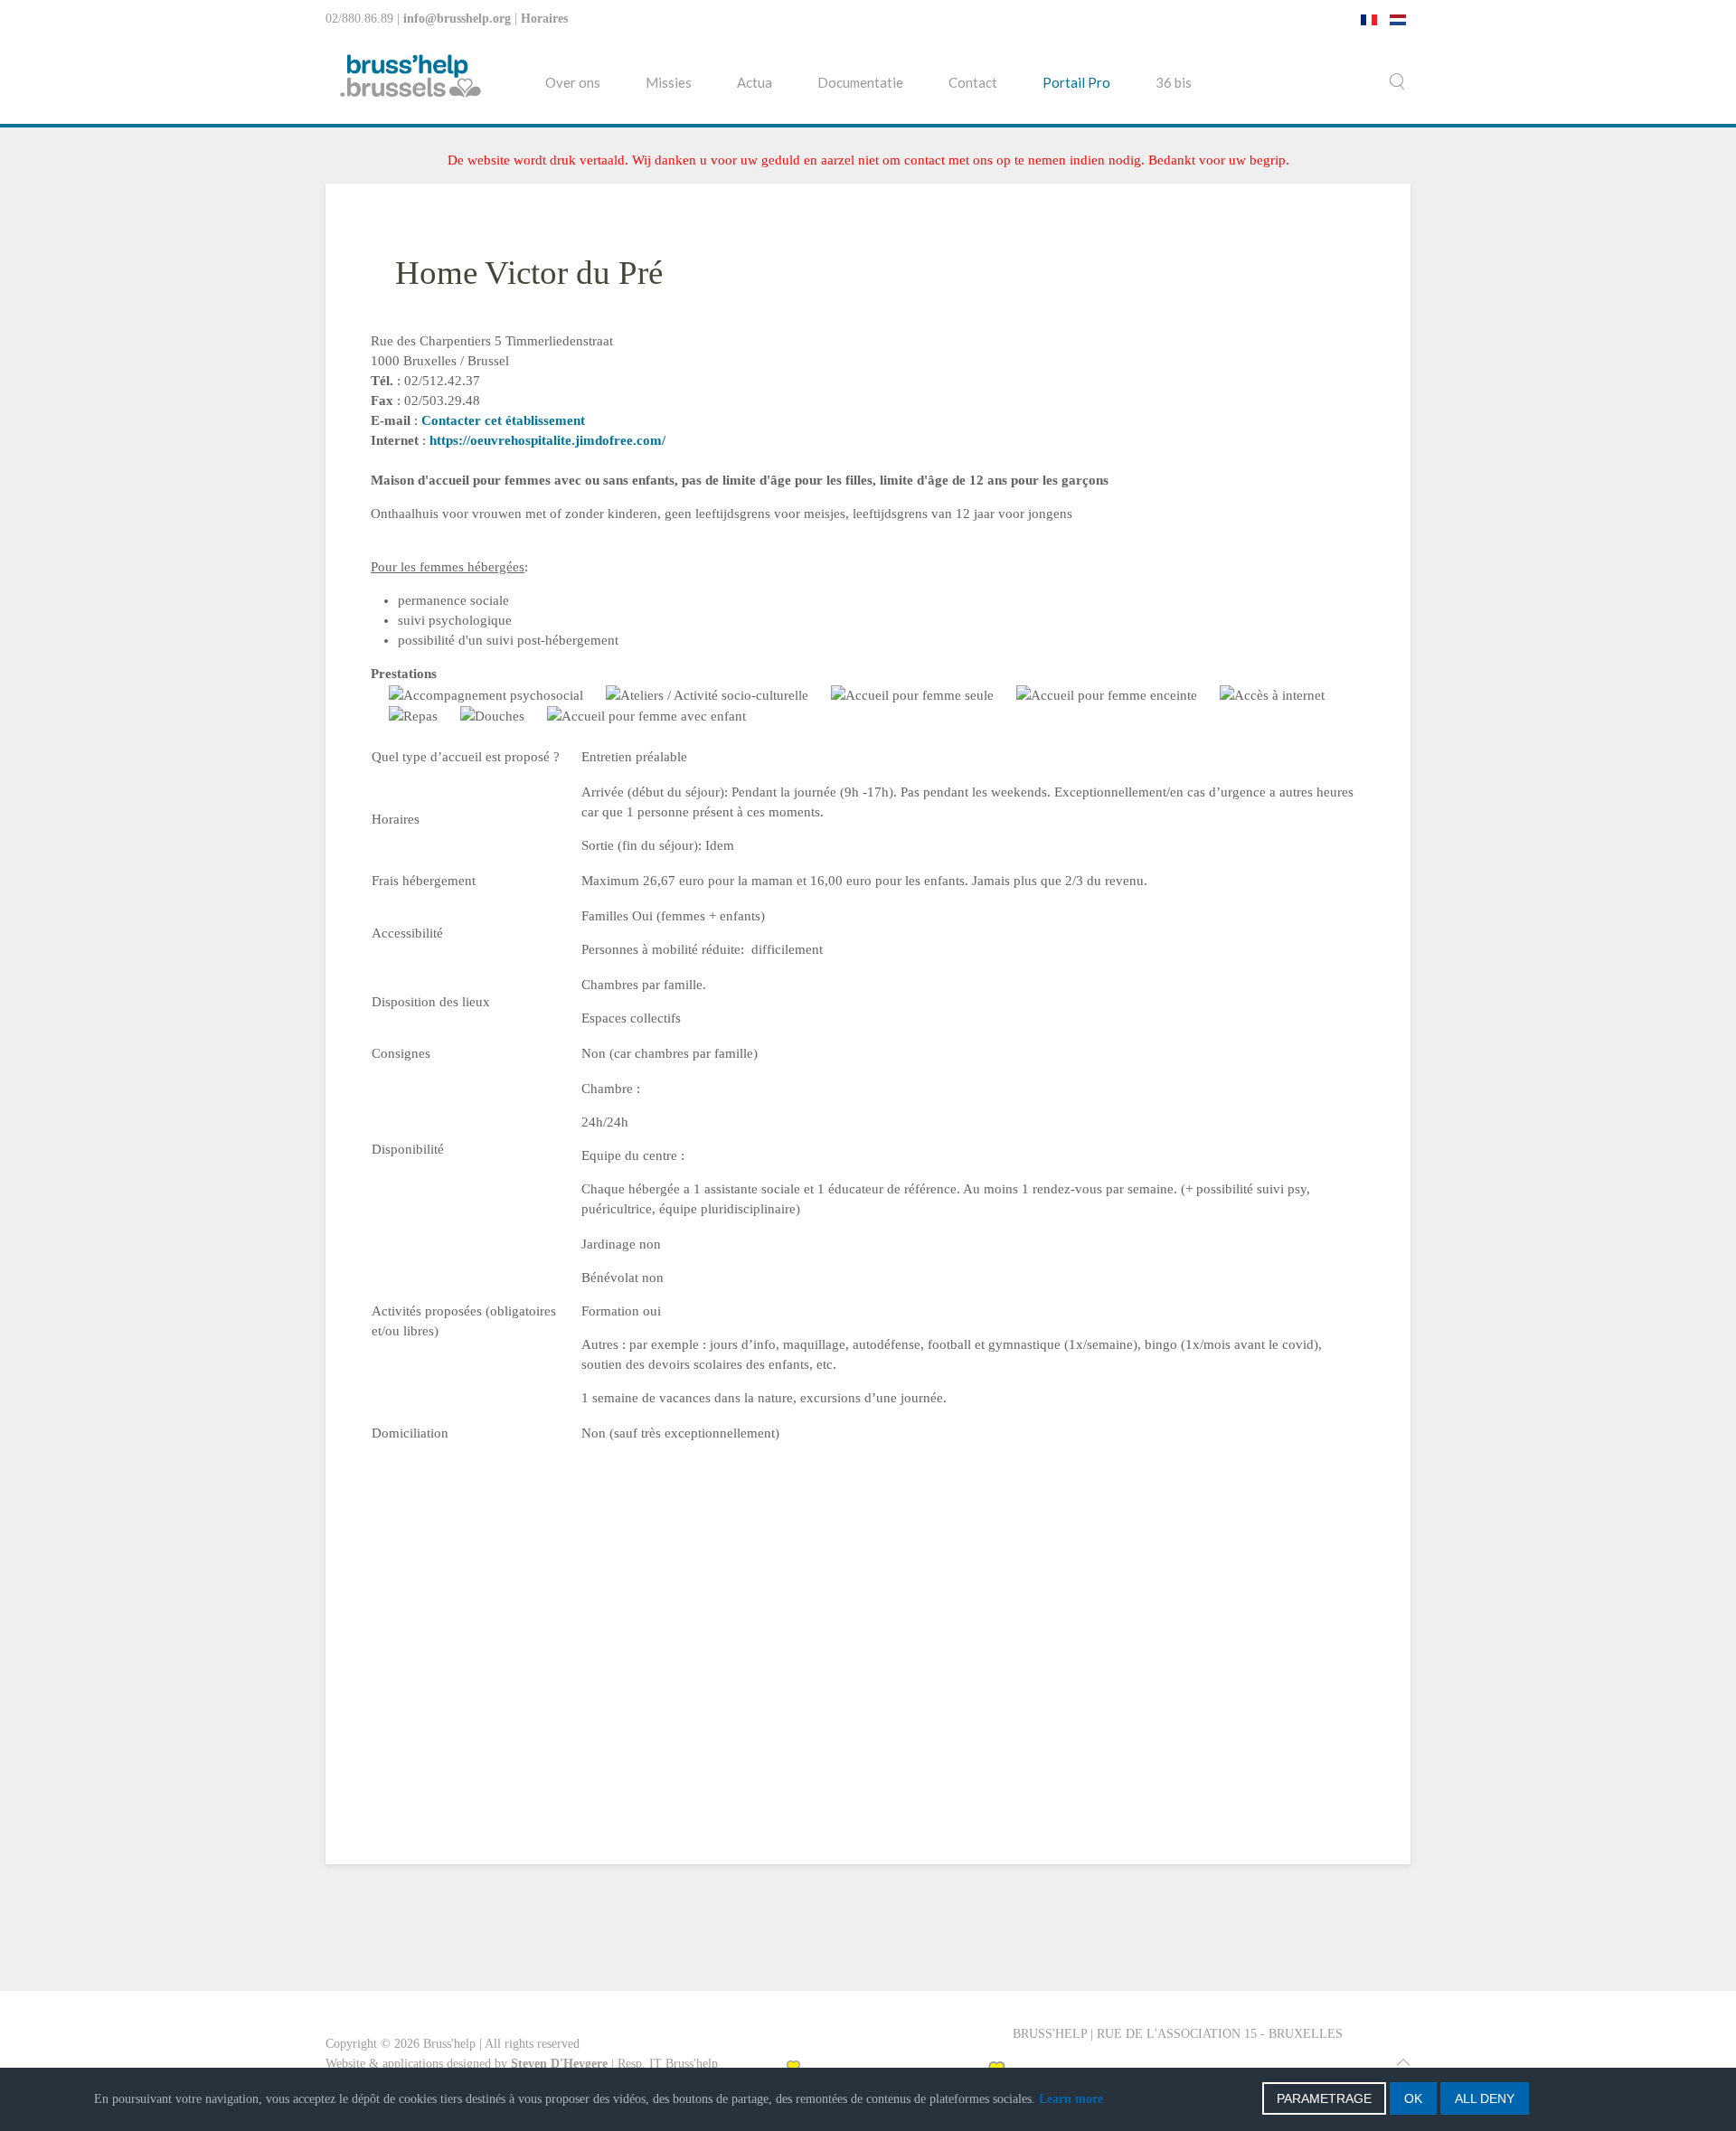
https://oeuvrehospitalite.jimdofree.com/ (547, 440)
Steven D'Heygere (559, 2064)
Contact (973, 82)
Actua (755, 82)
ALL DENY (1485, 2098)
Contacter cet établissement (503, 420)
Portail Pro (1076, 82)
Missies (669, 82)
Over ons (573, 82)
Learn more (1071, 2099)
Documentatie (860, 82)
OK (1413, 2098)
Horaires (544, 19)
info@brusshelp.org (457, 19)
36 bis (1174, 82)
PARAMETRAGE (1324, 2098)
